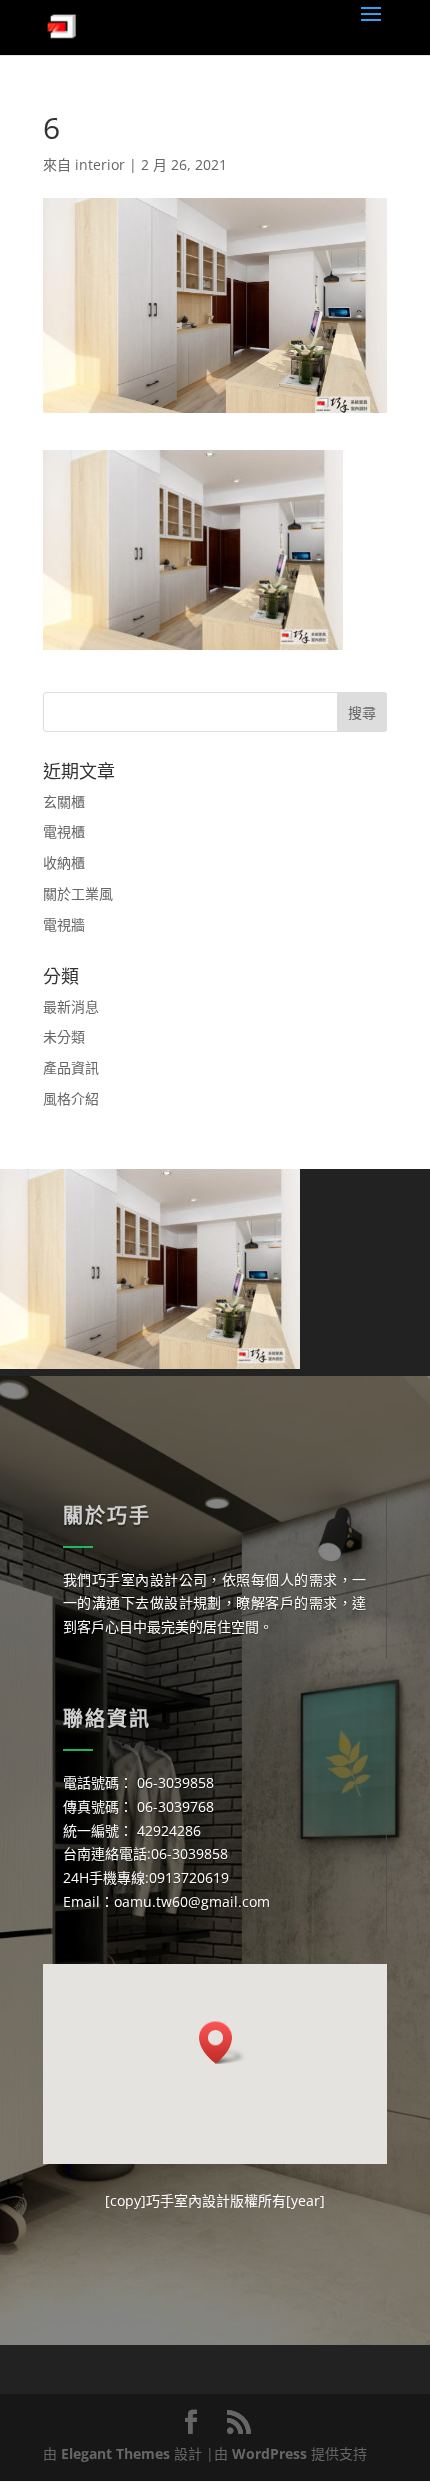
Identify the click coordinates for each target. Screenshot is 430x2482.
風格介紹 (71, 1098)
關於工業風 (78, 893)
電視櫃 (64, 831)
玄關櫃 (64, 801)
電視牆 (64, 924)
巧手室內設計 (188, 2200)
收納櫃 (64, 862)
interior (100, 164)
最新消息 (71, 1006)
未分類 (64, 1036)
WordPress (269, 2453)
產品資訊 (71, 1067)
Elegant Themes (115, 2453)
